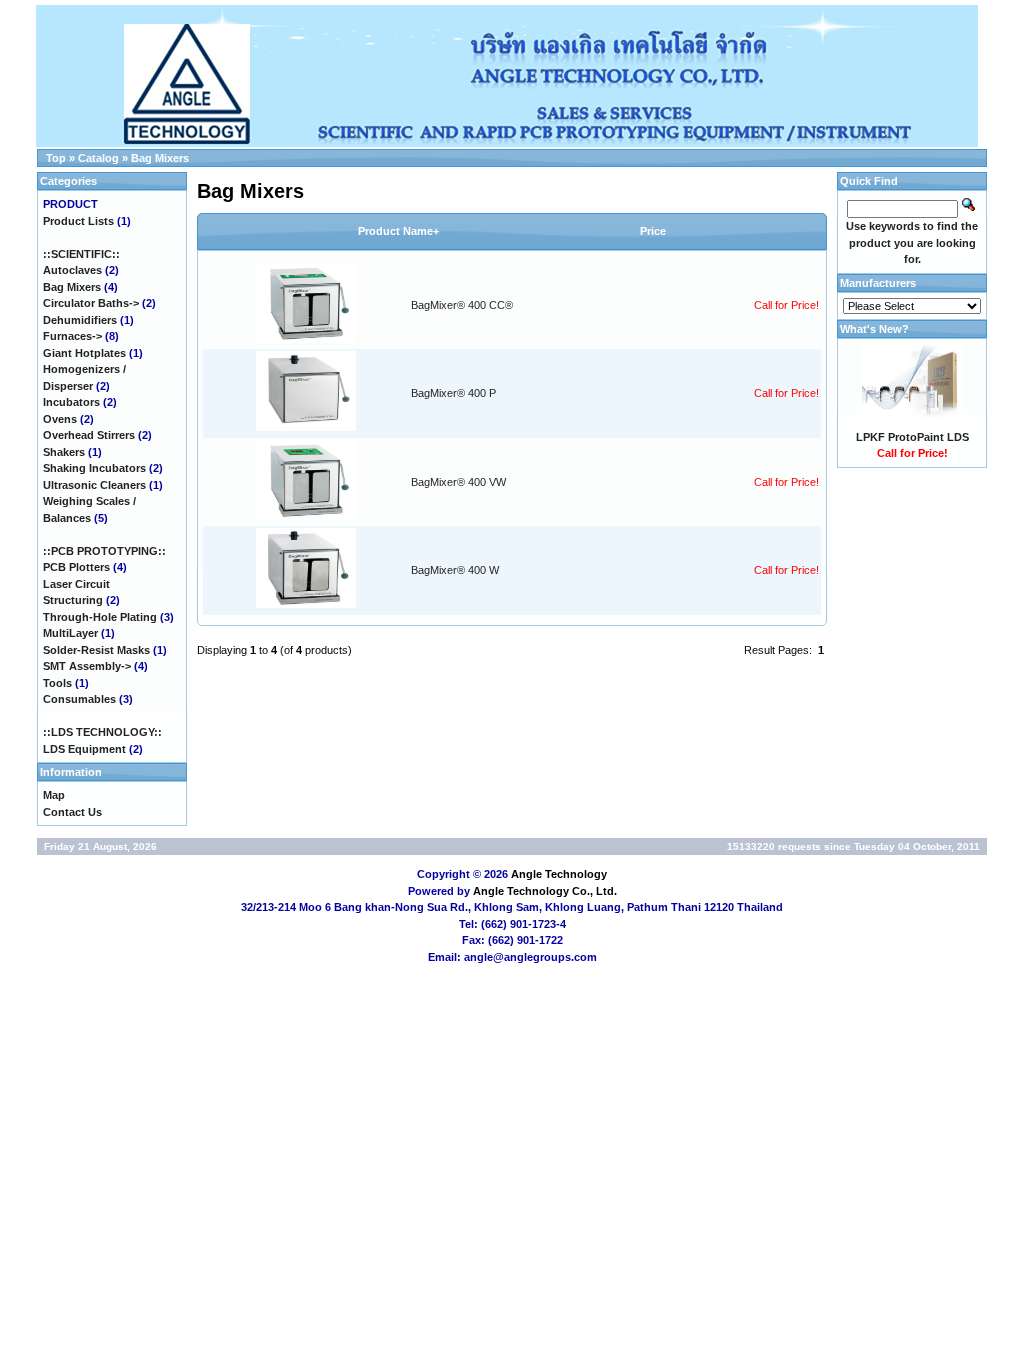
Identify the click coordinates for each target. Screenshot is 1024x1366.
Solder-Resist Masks (96, 650)
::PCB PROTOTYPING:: (104, 551)
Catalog (98, 158)
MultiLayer (70, 633)
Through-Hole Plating (100, 617)
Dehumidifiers (80, 320)
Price (653, 231)
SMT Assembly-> (87, 666)
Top (56, 158)
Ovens (60, 419)
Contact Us (72, 812)
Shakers (64, 452)
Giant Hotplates (84, 353)
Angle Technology (559, 874)
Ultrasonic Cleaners (94, 485)
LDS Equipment (84, 749)
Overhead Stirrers (89, 435)
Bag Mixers (160, 158)
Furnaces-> (72, 336)
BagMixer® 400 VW (458, 482)
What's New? (874, 329)
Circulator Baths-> (91, 303)
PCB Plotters (76, 567)
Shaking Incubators (94, 468)
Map (54, 795)
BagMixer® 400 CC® (462, 305)
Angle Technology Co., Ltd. (545, 891)
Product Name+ (398, 231)
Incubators (71, 402)
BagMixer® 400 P (453, 393)
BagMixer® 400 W (455, 570)
